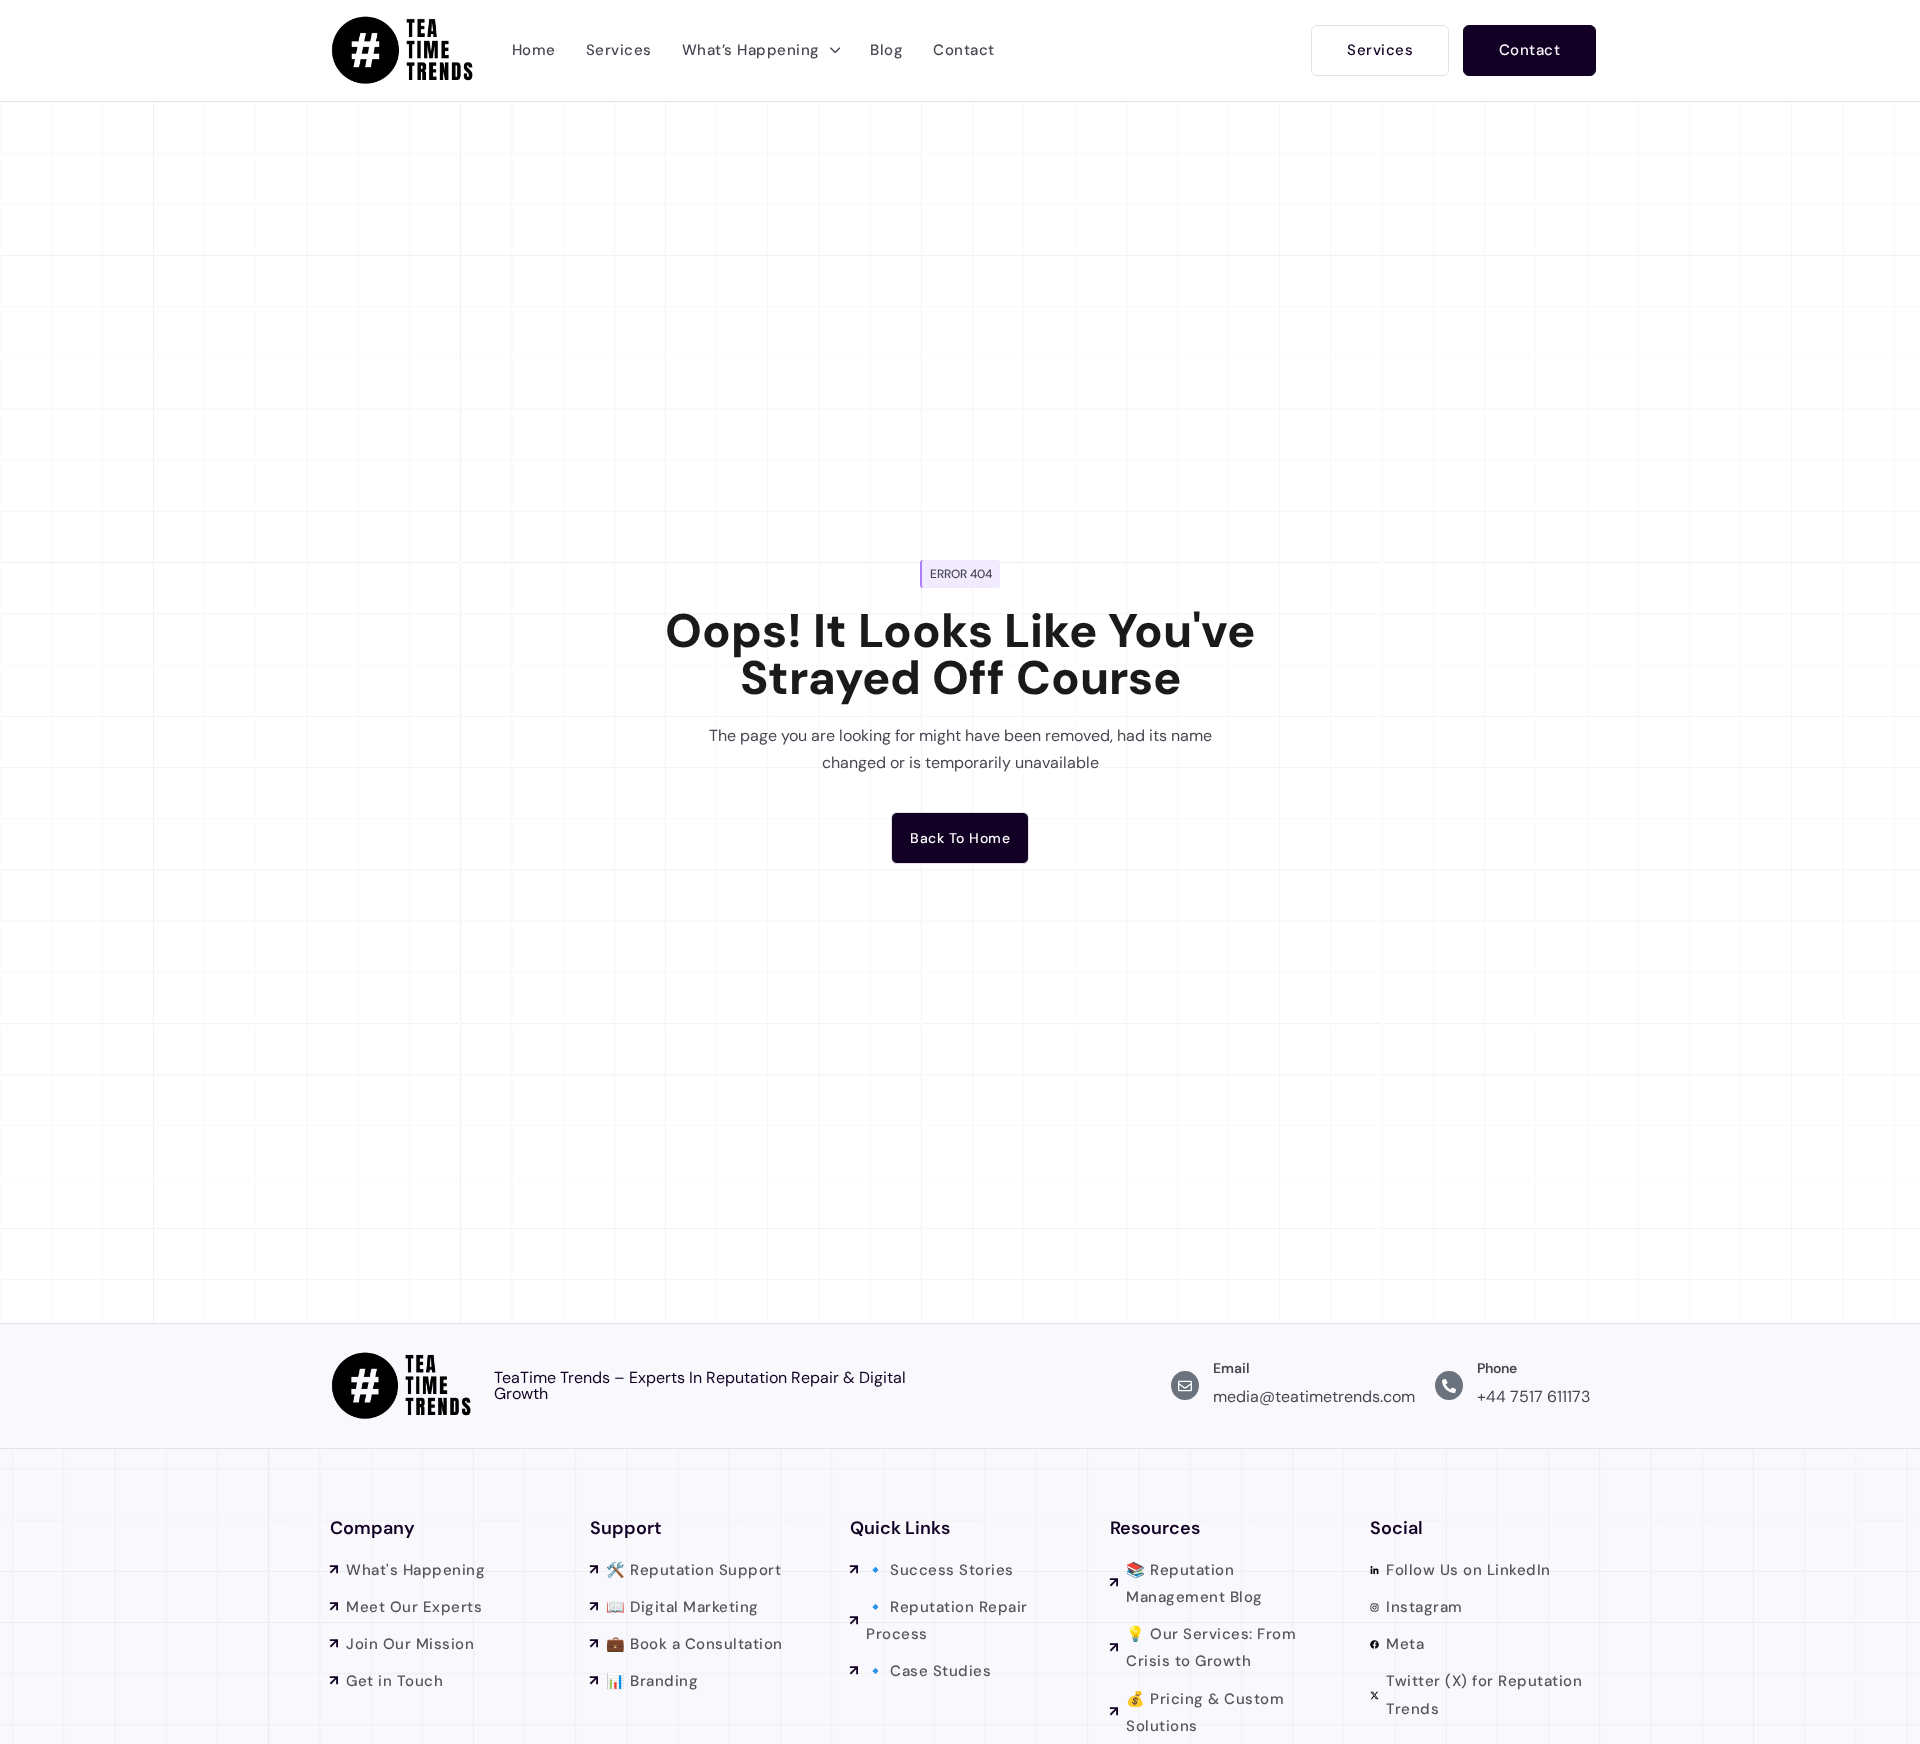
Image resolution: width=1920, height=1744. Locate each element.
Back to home (960, 838)
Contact (964, 50)
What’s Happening (751, 50)
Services (619, 50)
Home (534, 50)
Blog (886, 50)
